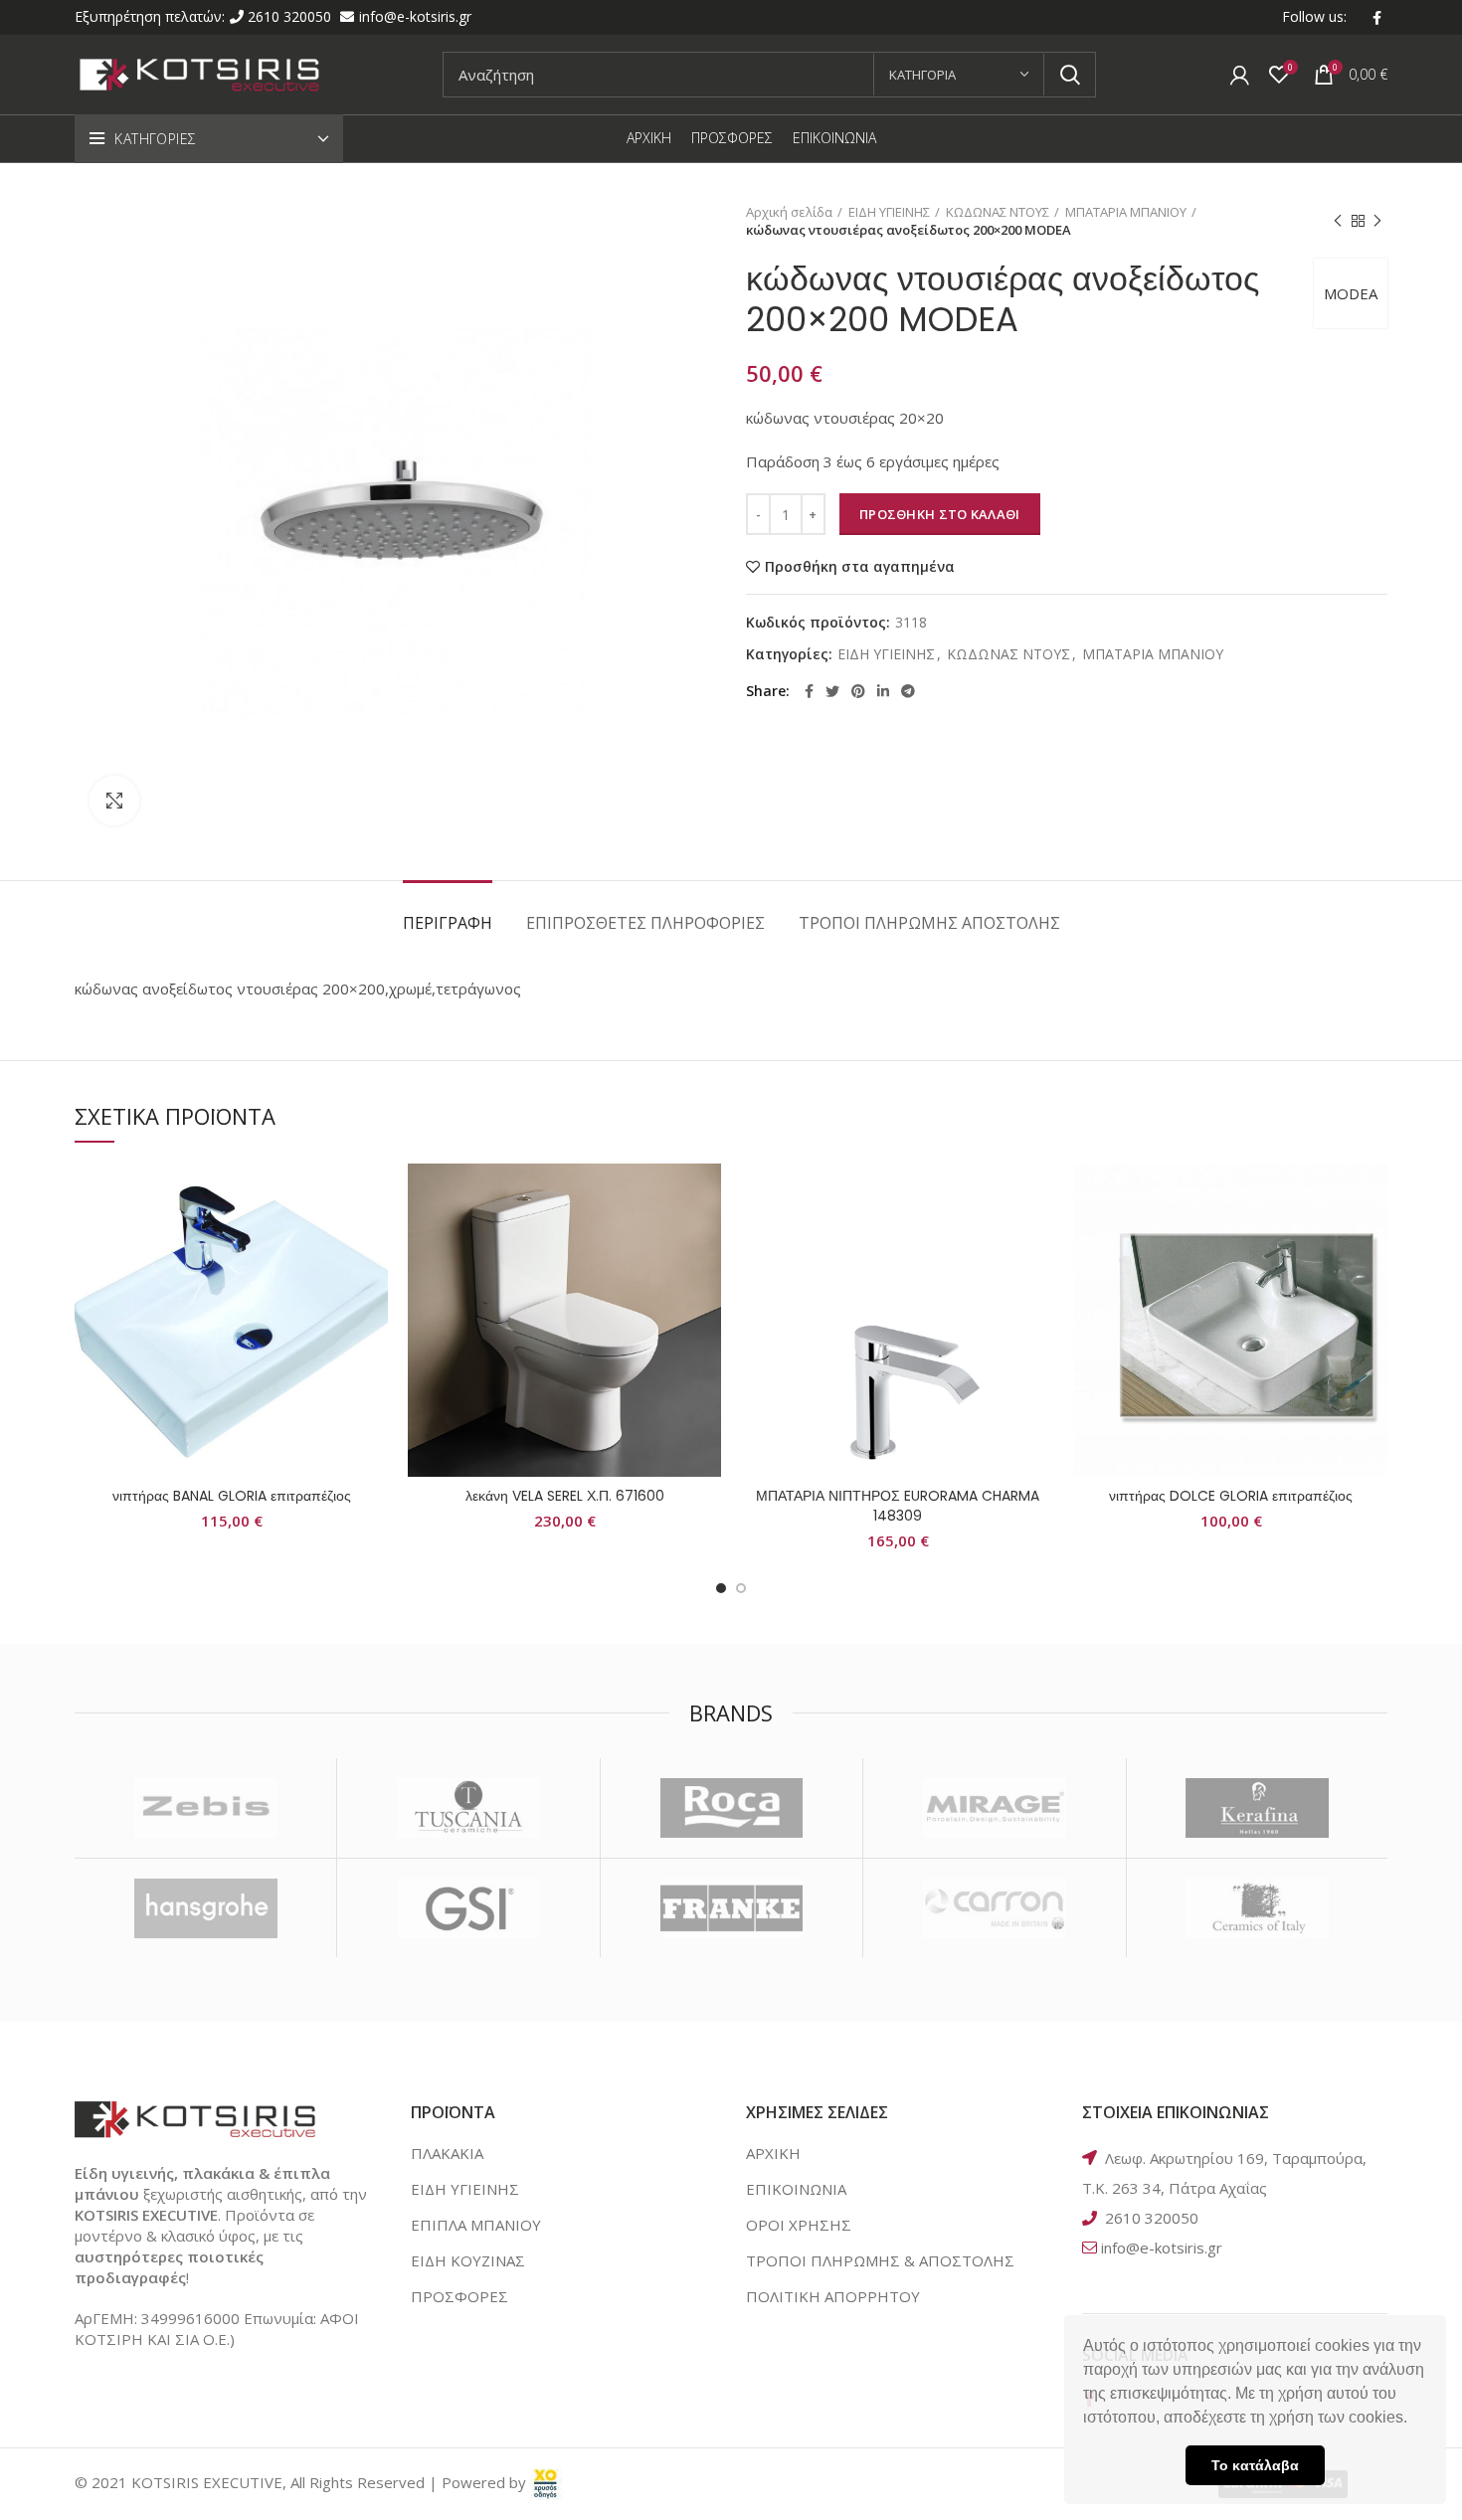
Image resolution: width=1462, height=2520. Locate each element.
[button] (1414, 2420)
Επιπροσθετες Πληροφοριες (645, 923)
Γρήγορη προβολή (373, 1285)
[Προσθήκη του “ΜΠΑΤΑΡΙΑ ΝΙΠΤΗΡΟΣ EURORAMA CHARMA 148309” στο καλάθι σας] (1039, 1241)
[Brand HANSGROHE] (205, 1908)
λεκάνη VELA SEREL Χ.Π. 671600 (565, 1496)
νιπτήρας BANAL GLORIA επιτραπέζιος (232, 1496)
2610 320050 (291, 16)
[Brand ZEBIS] (205, 1808)
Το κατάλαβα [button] (1255, 2465)
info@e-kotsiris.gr (415, 16)
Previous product (1338, 221)
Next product (1377, 221)
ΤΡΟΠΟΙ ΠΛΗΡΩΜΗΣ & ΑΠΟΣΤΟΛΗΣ (880, 2260)
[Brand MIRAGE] (994, 1808)
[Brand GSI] (468, 1908)
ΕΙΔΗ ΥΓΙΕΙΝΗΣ (889, 212)
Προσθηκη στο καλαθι (940, 514)
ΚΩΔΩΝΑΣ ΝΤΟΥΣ (998, 212)
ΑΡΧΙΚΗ (773, 2153)
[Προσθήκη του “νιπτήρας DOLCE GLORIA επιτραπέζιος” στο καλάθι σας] (1372, 1241)
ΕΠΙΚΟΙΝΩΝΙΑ (796, 2189)
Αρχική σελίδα (789, 212)
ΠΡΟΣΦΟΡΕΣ (459, 2296)
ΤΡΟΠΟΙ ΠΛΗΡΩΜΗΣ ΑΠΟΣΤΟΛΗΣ (929, 923)
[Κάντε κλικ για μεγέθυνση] (114, 801)
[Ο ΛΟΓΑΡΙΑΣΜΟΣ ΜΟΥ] (1240, 75)
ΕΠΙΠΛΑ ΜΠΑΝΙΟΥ (476, 2225)
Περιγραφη (448, 923)
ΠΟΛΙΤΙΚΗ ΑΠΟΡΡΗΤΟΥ (833, 2296)
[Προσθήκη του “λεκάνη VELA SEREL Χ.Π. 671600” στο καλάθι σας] (706, 1241)
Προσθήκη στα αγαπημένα (860, 567)
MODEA (1351, 293)
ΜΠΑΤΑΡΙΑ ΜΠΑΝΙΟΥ (1126, 212)
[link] (546, 2482)
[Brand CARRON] (994, 1908)
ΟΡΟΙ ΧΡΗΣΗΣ (799, 2225)
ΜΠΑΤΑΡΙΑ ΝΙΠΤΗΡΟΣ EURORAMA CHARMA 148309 (898, 1506)
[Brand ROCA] (731, 1808)
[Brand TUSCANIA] (468, 1808)
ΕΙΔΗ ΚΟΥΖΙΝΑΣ (468, 2260)
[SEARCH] (1069, 75)
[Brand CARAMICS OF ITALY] (1258, 1908)
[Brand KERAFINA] (1258, 1808)
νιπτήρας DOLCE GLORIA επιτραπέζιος (1231, 1496)
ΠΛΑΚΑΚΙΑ (447, 2153)
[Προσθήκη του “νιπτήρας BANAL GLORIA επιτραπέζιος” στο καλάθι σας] (373, 1241)
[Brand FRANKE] (731, 1908)
